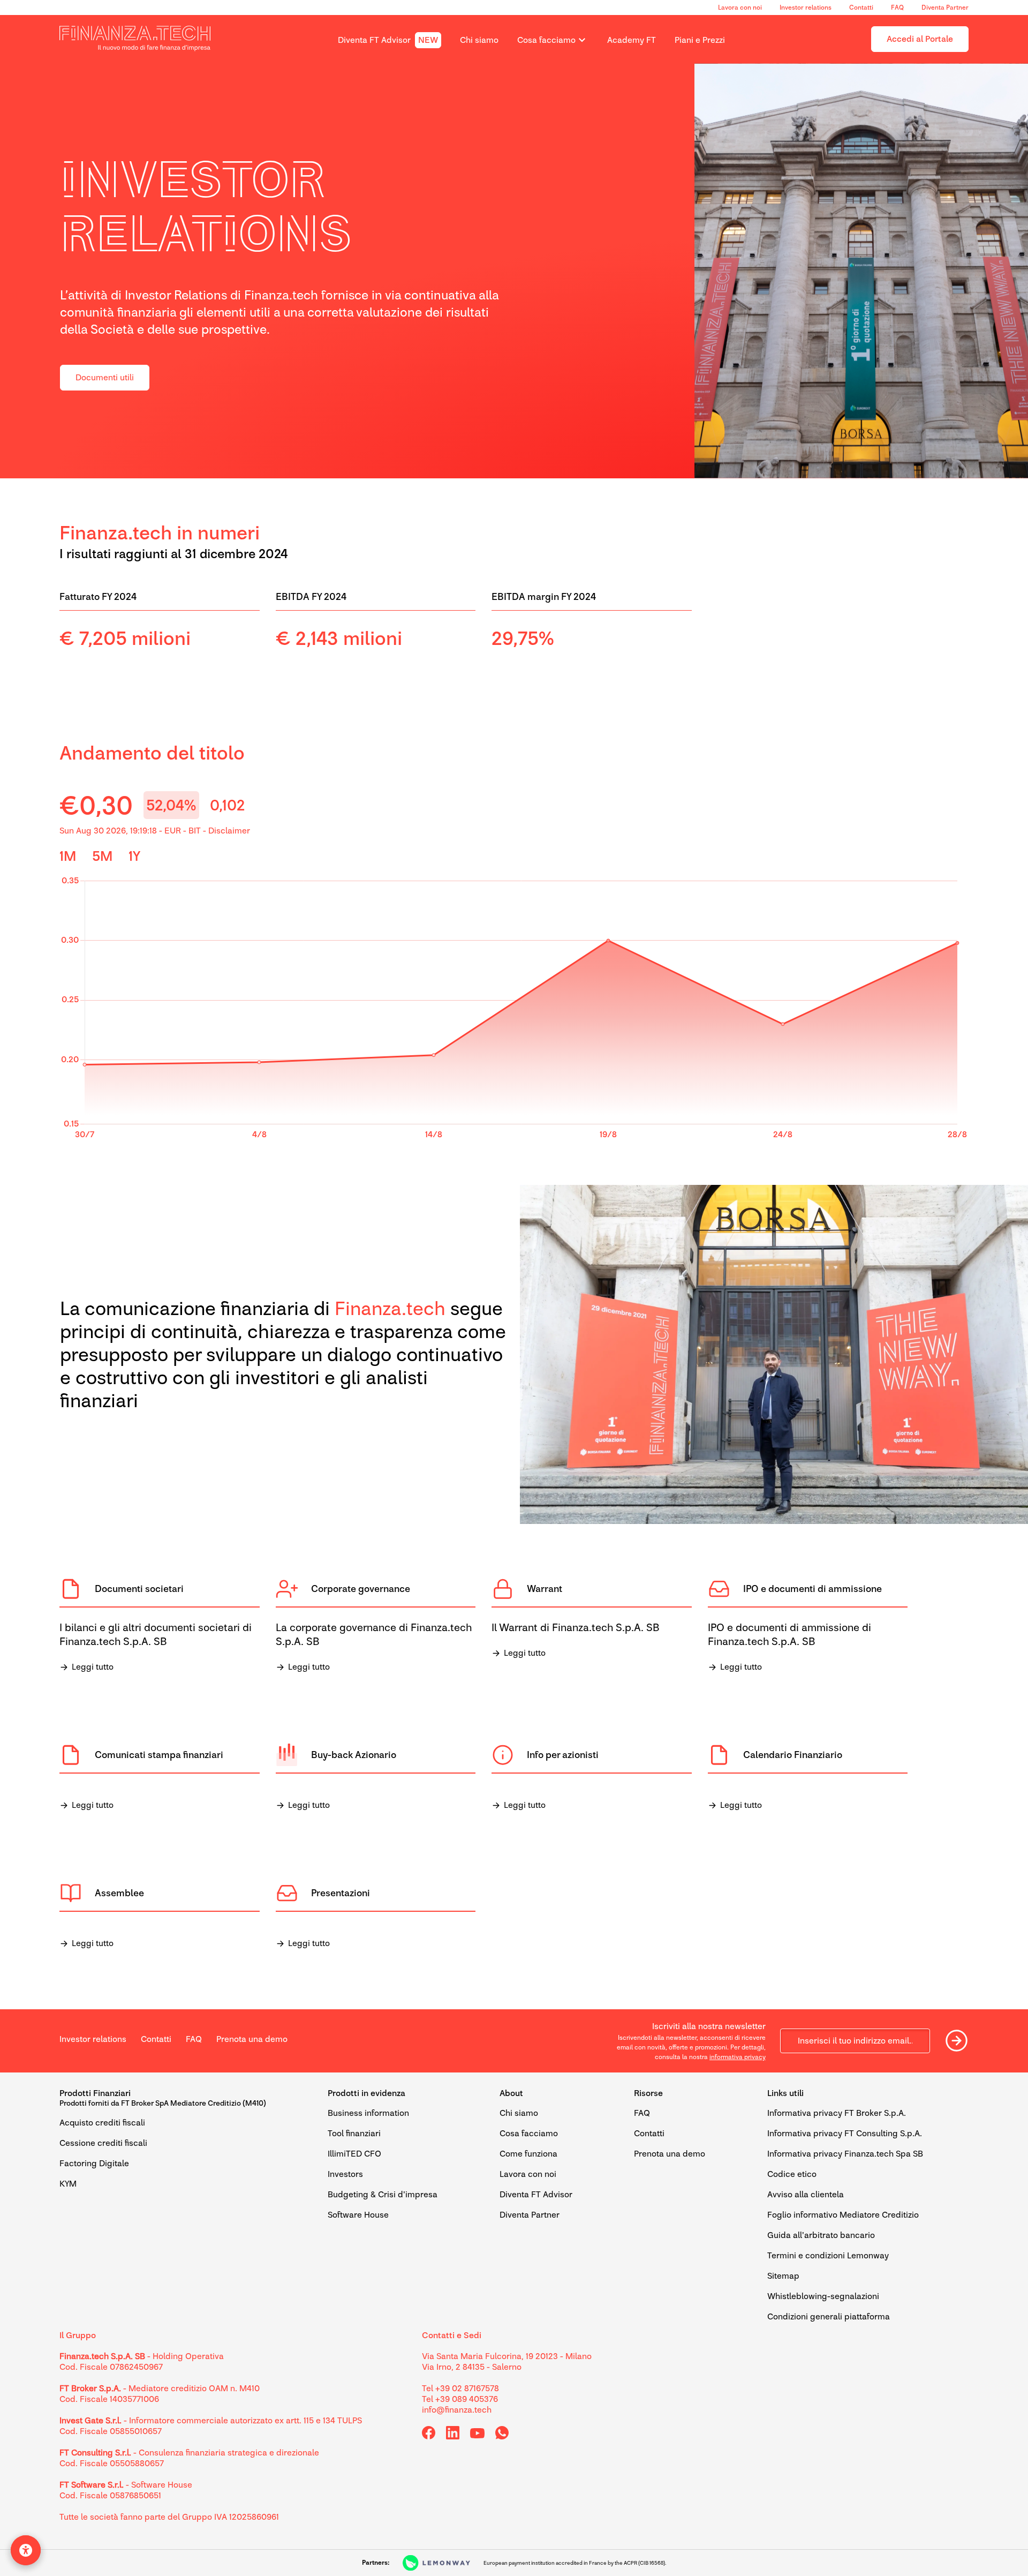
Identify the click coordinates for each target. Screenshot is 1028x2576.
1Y (134, 856)
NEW (428, 40)
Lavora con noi (740, 7)
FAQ (897, 7)
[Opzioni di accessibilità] (26, 2550)
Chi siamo (479, 40)
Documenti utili (105, 377)
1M (68, 856)
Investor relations (806, 7)
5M (102, 856)
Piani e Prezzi (700, 40)
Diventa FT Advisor (374, 40)
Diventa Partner (945, 7)
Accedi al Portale (920, 39)
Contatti (861, 7)
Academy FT (632, 40)
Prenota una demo (252, 2039)
